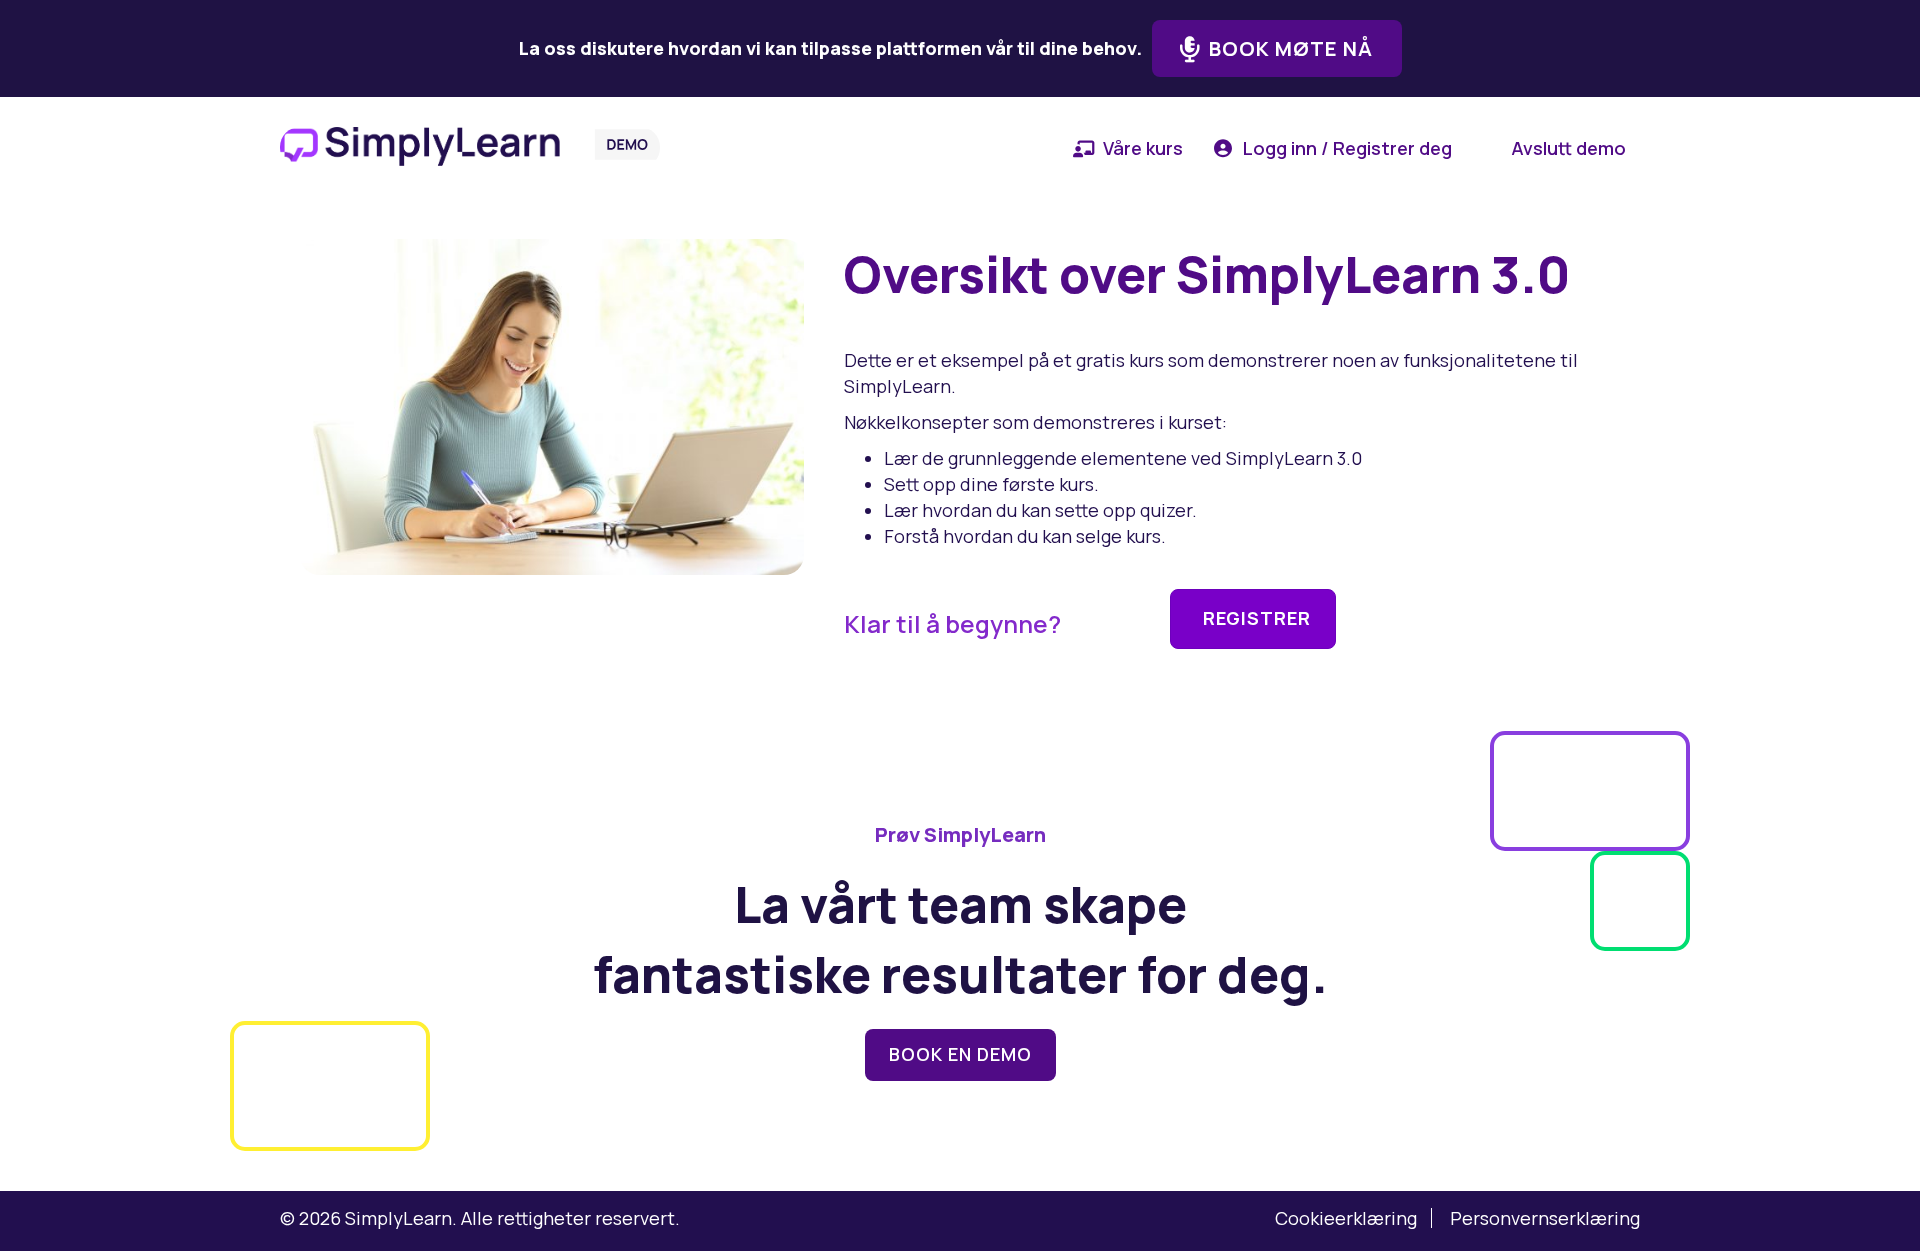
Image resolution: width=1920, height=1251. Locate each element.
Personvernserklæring (1545, 1218)
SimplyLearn (398, 1218)
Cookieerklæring (1346, 1218)
